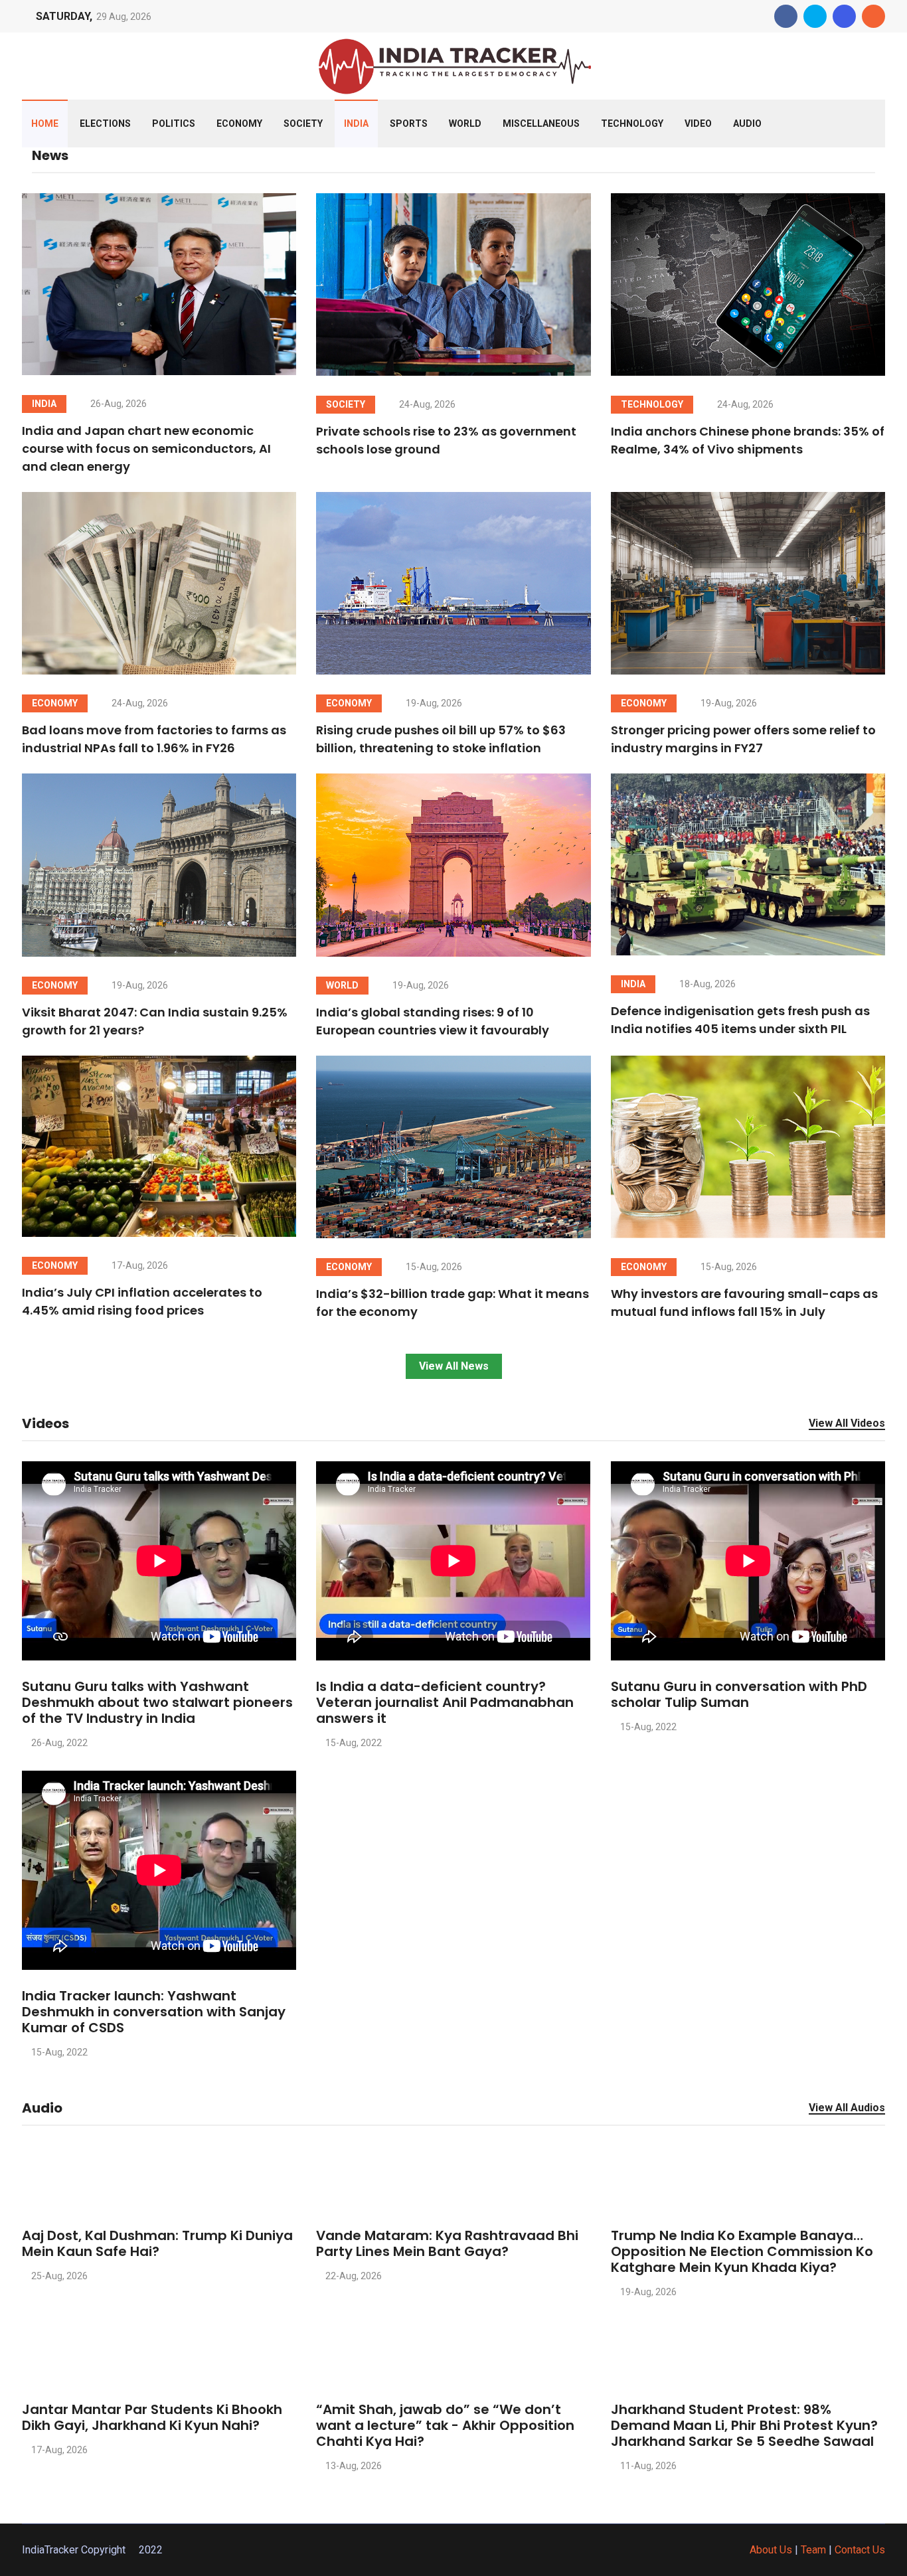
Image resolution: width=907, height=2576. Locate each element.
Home (45, 123)
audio (747, 123)
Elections (105, 123)
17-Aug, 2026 (139, 1265)
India (356, 123)
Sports (409, 123)
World (465, 123)
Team (813, 2550)
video (698, 123)
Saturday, (64, 16)
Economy (239, 123)
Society (303, 123)
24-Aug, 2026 (426, 404)
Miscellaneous (541, 123)
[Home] (453, 65)
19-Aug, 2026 (433, 703)
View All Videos (847, 1424)
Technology (632, 123)
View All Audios (847, 2108)
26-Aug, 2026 (118, 404)
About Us (771, 2550)
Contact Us (860, 2550)
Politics (174, 123)
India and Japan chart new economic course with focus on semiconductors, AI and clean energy (146, 448)
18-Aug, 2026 (706, 984)
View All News (454, 1366)
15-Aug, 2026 (433, 1267)
